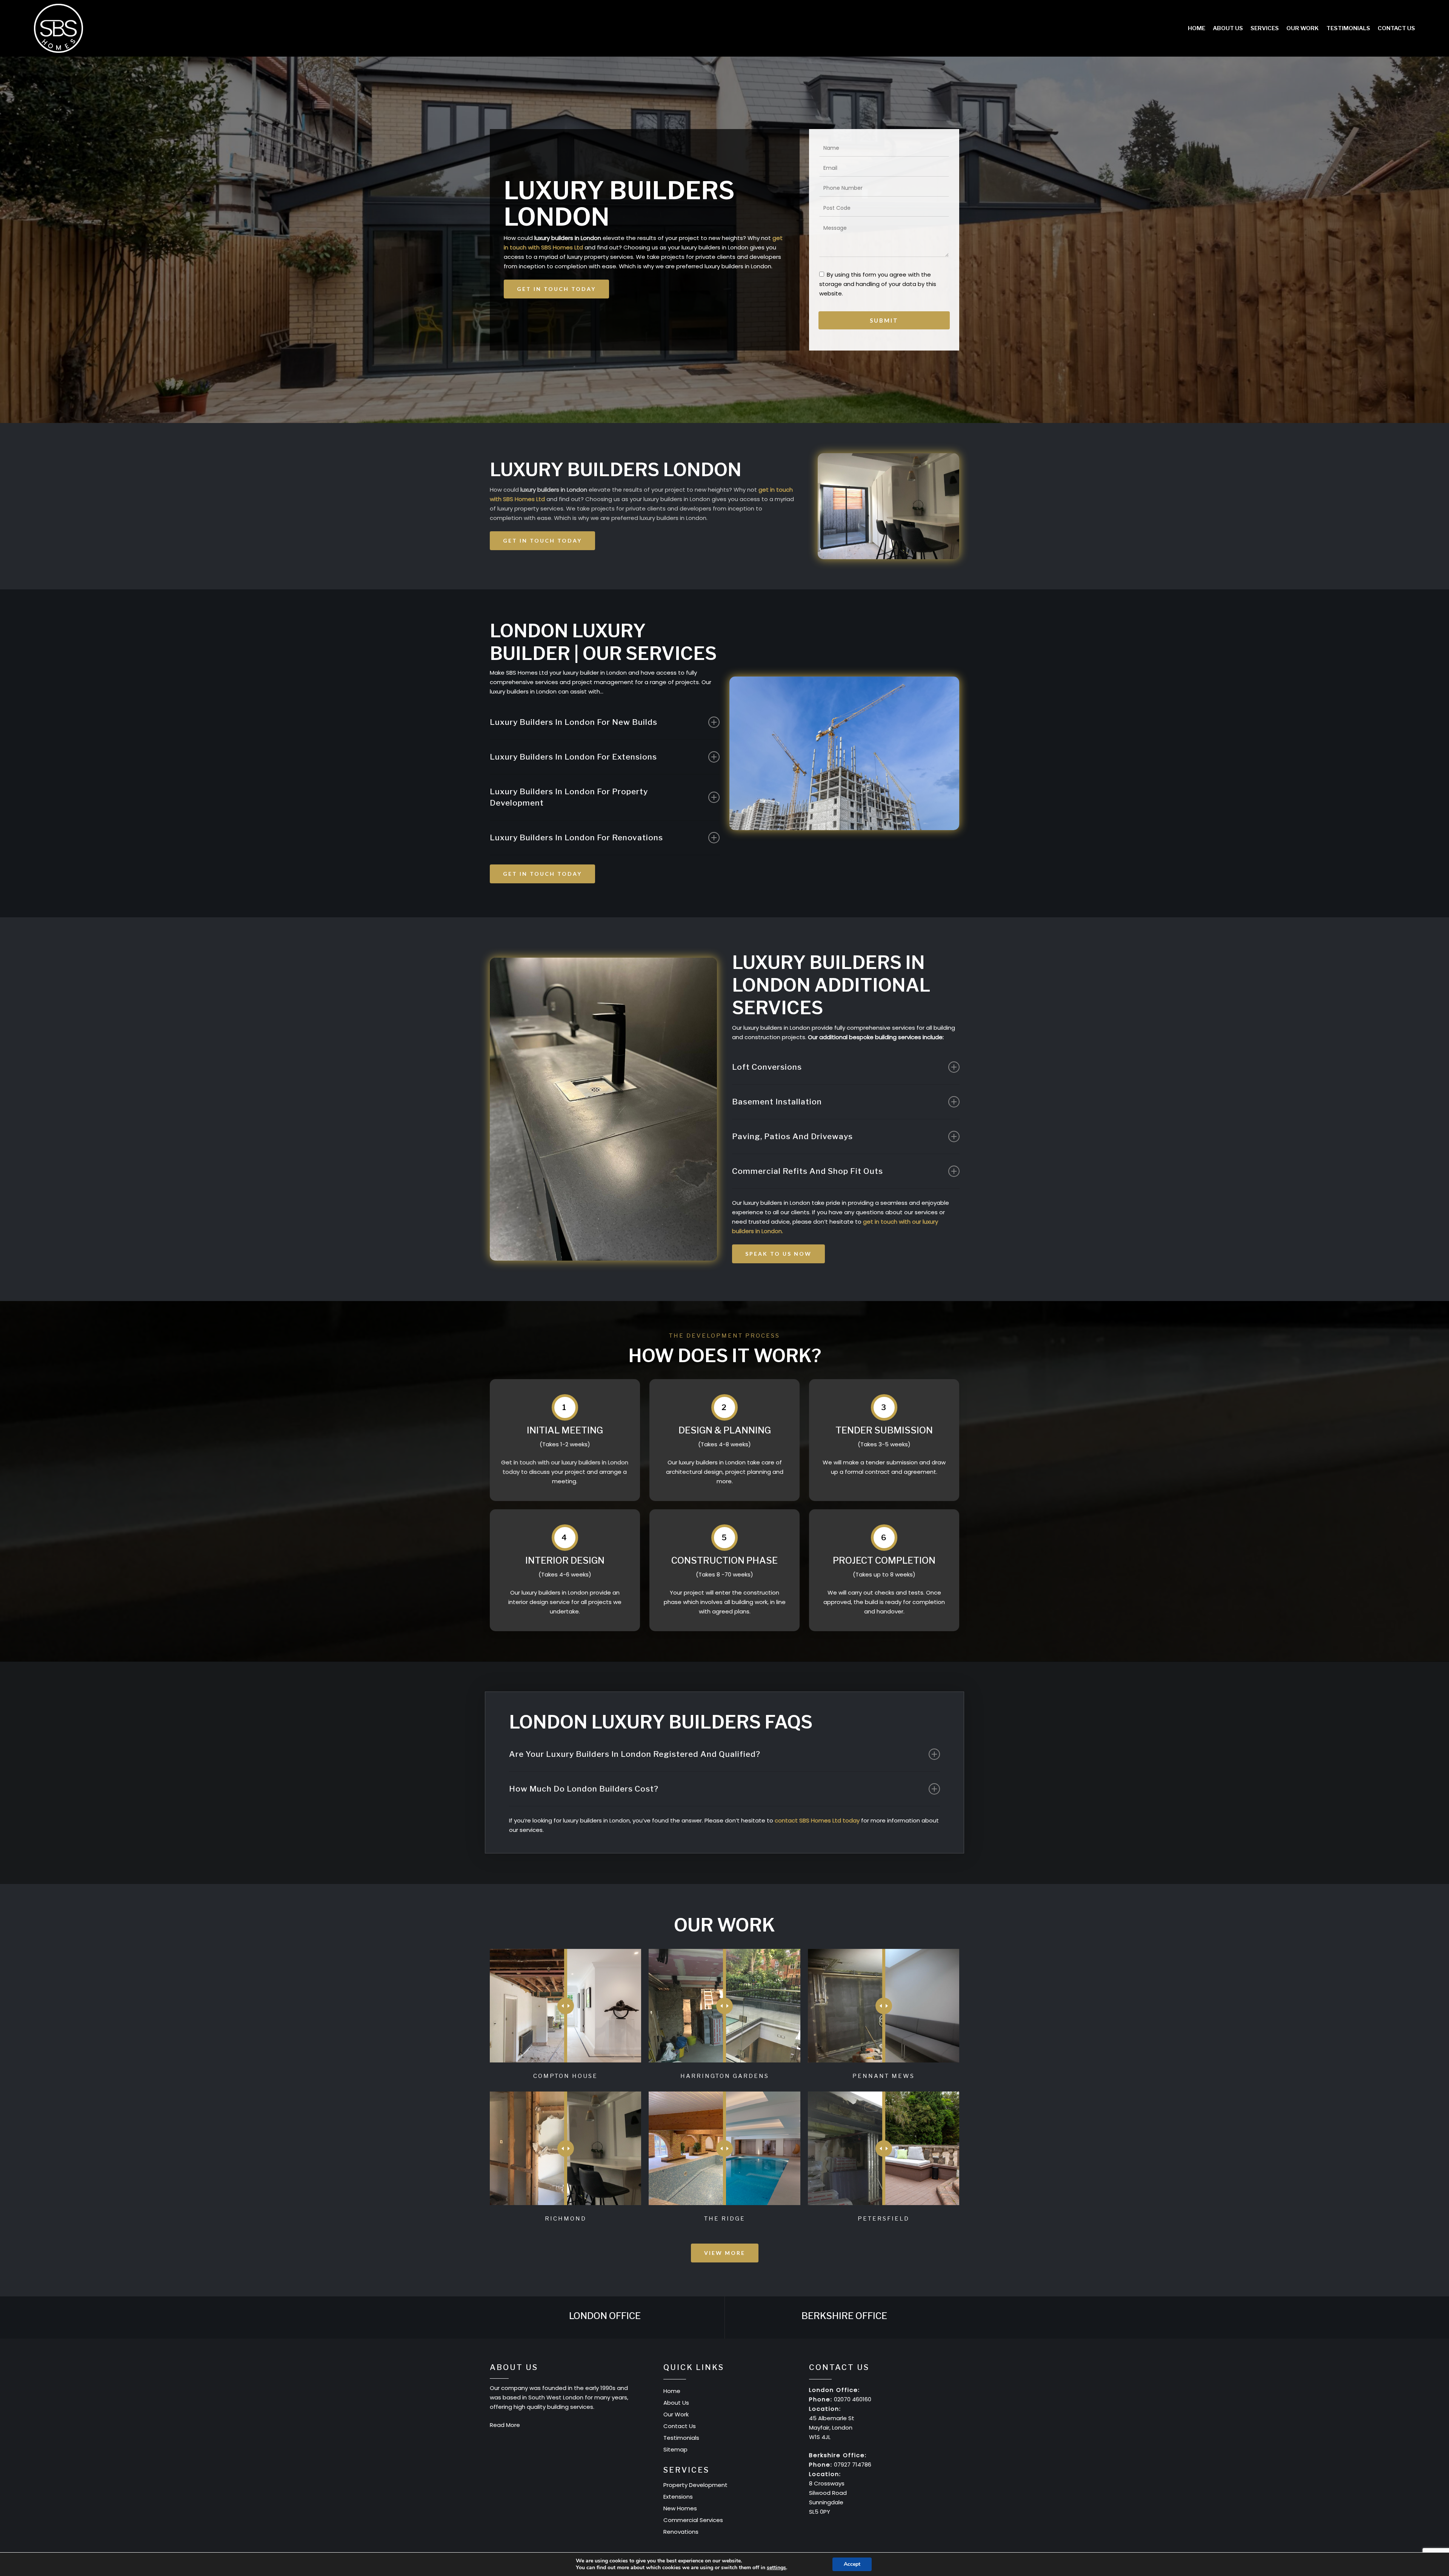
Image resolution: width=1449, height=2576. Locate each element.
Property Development (695, 2485)
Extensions (678, 2497)
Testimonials (681, 2438)
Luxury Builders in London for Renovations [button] (576, 837)
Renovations (681, 2532)
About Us (676, 2403)
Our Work (676, 2414)
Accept (852, 2564)
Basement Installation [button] (777, 1102)
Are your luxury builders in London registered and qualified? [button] (635, 1754)
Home (672, 2391)
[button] (556, 289)
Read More (505, 2425)
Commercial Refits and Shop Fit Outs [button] (808, 1171)
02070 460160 (853, 2399)
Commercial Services (693, 2520)
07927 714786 (853, 2465)
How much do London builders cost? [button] (584, 1789)
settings (776, 2568)
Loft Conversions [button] (767, 1067)
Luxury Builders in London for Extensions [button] (573, 757)
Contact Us (680, 2426)
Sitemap (675, 2449)
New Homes (680, 2508)
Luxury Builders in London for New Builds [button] (574, 722)
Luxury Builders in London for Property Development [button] (569, 797)
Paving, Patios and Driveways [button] (792, 1136)
